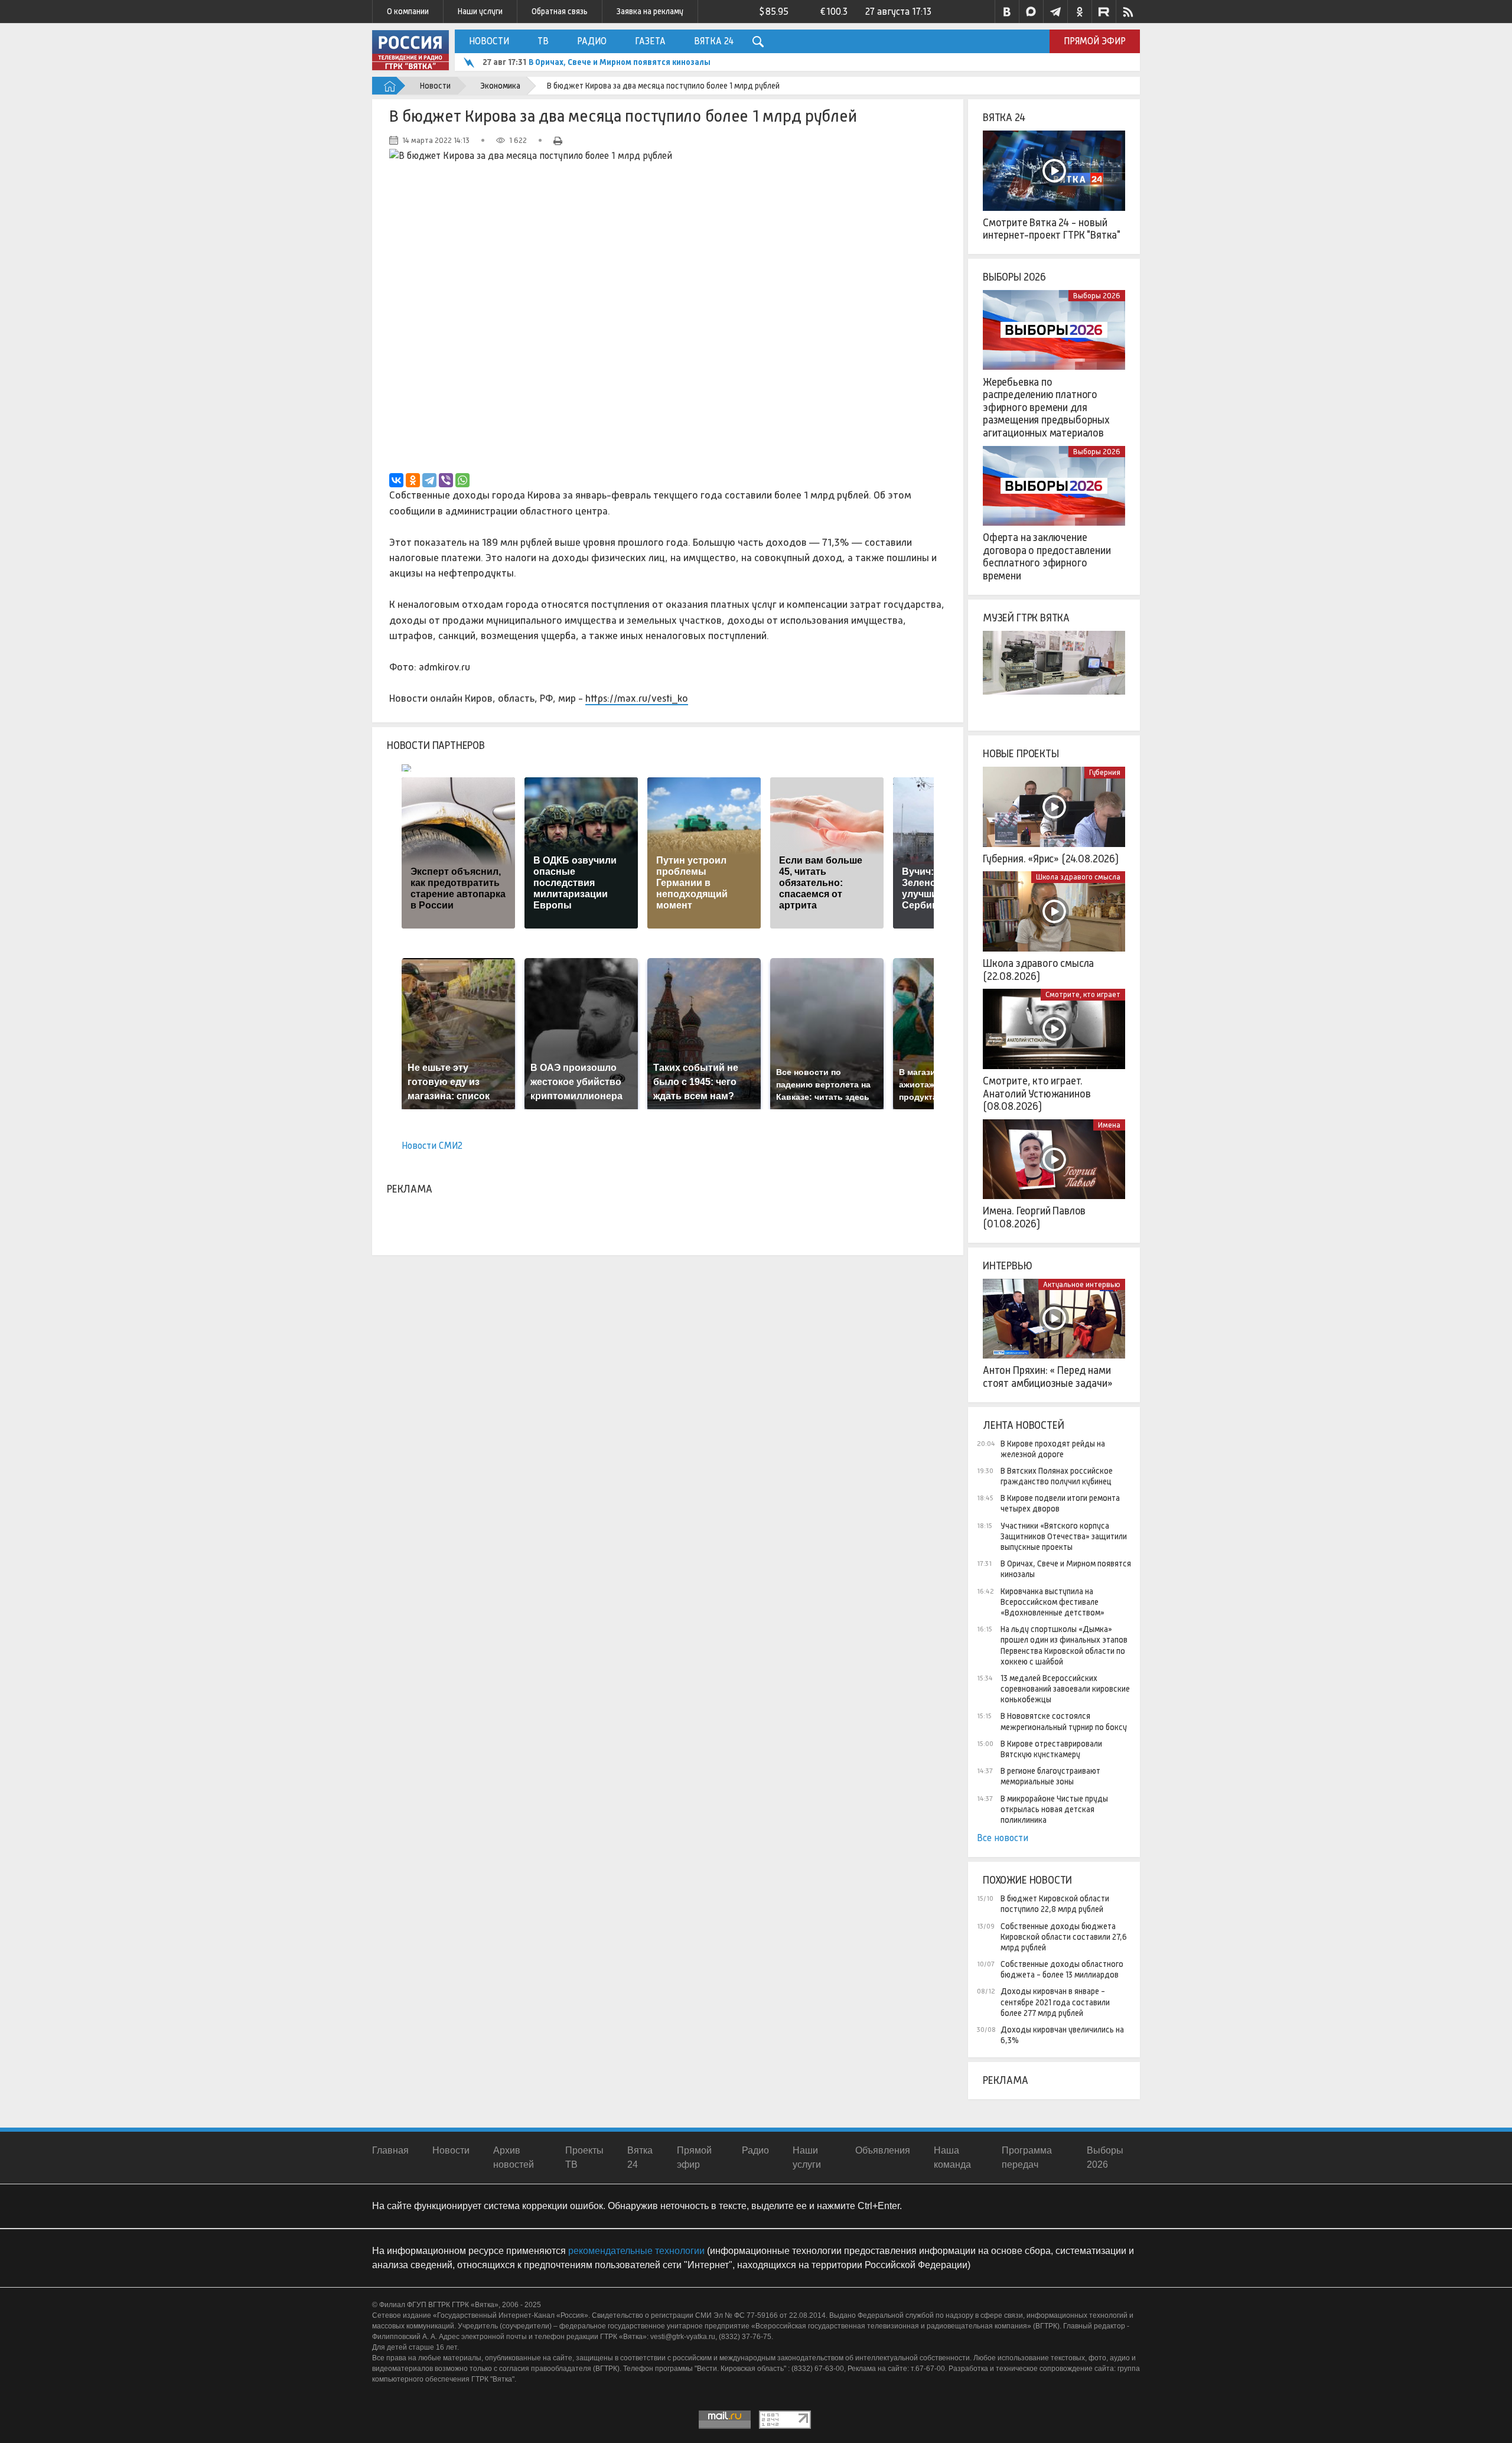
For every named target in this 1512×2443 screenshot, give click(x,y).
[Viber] (446, 480)
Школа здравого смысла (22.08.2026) (1038, 970)
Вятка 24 (714, 41)
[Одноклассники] (413, 480)
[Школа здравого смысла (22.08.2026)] (1054, 911)
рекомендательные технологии (636, 2251)
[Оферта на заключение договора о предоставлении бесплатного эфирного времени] (1054, 486)
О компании (408, 11)
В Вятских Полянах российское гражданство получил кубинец (1057, 1476)
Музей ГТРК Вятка (1026, 618)
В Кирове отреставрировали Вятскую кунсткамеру (1051, 1749)
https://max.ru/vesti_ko (637, 698)
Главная (390, 2150)
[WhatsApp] (462, 480)
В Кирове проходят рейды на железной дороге (1053, 1449)
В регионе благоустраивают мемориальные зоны (1050, 1776)
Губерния (1105, 772)
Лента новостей (1023, 1425)
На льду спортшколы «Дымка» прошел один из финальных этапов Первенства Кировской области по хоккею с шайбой (1064, 1645)
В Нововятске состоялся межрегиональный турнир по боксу (1064, 1721)
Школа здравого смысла (1078, 877)
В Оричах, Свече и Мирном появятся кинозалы (1066, 1569)
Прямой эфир (1095, 41)
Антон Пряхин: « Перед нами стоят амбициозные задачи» (1048, 1377)
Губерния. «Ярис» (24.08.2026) (1051, 859)
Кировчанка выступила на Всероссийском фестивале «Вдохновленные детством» (695, 62)
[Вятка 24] (1054, 171)
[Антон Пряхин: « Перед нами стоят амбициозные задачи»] (1054, 1319)
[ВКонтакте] (396, 480)
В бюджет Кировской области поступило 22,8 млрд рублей (1055, 1904)
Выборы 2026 (1014, 277)
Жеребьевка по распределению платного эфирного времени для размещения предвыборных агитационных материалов (1046, 408)
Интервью (1008, 1266)
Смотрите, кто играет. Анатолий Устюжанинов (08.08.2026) (1037, 1094)
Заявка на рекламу (650, 11)
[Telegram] (429, 480)
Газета (650, 41)
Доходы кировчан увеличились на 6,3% (1062, 2035)
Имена (1109, 1125)
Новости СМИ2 (432, 1146)
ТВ (543, 41)
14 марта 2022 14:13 (436, 140)
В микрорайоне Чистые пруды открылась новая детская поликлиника (1054, 1809)
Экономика (500, 86)
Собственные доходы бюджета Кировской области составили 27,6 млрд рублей (1064, 1937)
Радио (592, 41)
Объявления (883, 2150)
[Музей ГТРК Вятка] (1054, 671)
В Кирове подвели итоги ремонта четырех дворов (1060, 1503)
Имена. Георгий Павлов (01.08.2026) (1034, 1217)
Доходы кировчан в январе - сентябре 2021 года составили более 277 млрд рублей (1055, 2002)
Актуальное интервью (1082, 1284)
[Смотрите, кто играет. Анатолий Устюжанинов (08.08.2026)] (1054, 1029)
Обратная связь (560, 11)
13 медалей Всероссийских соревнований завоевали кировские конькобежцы (1065, 1689)
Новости (489, 41)
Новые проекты (1021, 754)
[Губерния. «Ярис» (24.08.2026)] (1054, 807)
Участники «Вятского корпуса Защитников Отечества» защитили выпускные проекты (1064, 1536)
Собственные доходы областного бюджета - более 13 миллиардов (1062, 1969)
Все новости (1003, 1838)
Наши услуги (480, 11)
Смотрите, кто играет (1083, 994)
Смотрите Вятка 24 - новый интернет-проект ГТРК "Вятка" (1052, 229)
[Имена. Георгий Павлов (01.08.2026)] (1054, 1159)
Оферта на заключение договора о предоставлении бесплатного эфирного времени (1047, 557)
